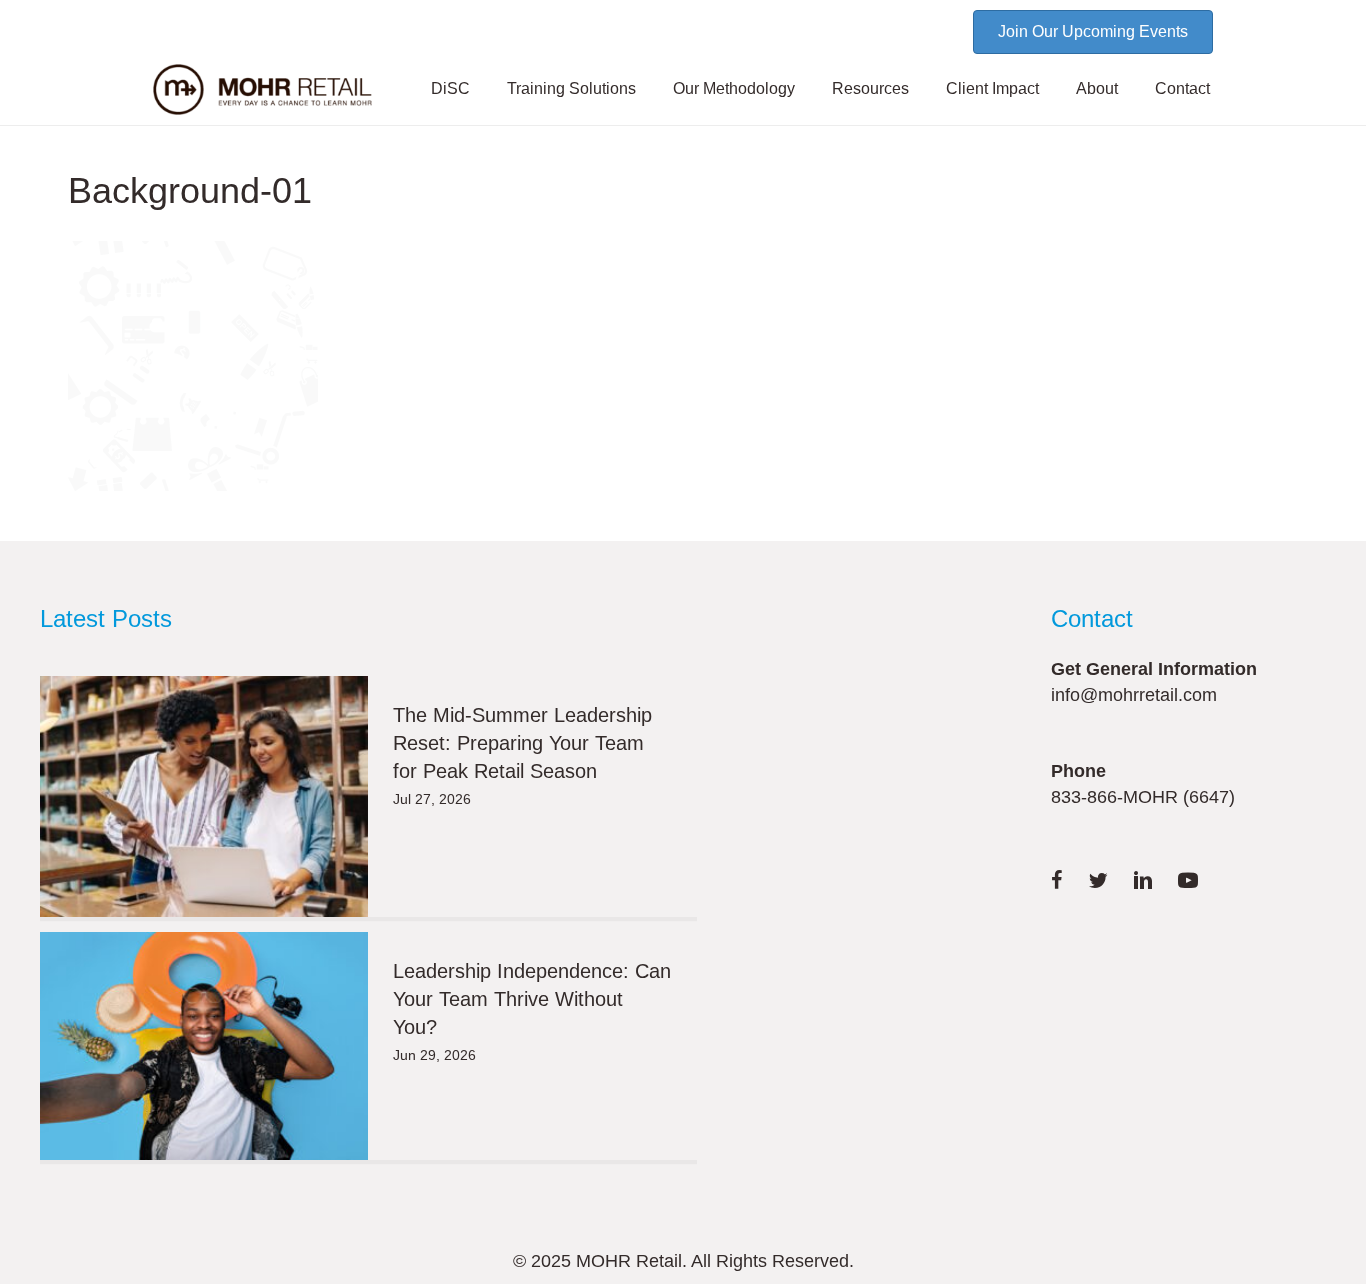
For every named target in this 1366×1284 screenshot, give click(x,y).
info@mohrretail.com (1134, 695)
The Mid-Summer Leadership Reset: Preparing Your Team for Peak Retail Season (522, 743)
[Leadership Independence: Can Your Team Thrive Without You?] (204, 1046)
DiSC (450, 88)
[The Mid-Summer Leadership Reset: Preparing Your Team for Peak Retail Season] (204, 796)
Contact (1182, 88)
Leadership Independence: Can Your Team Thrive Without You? (532, 999)
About (1097, 88)
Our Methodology (734, 88)
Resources (870, 88)
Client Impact (992, 88)
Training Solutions (571, 88)
